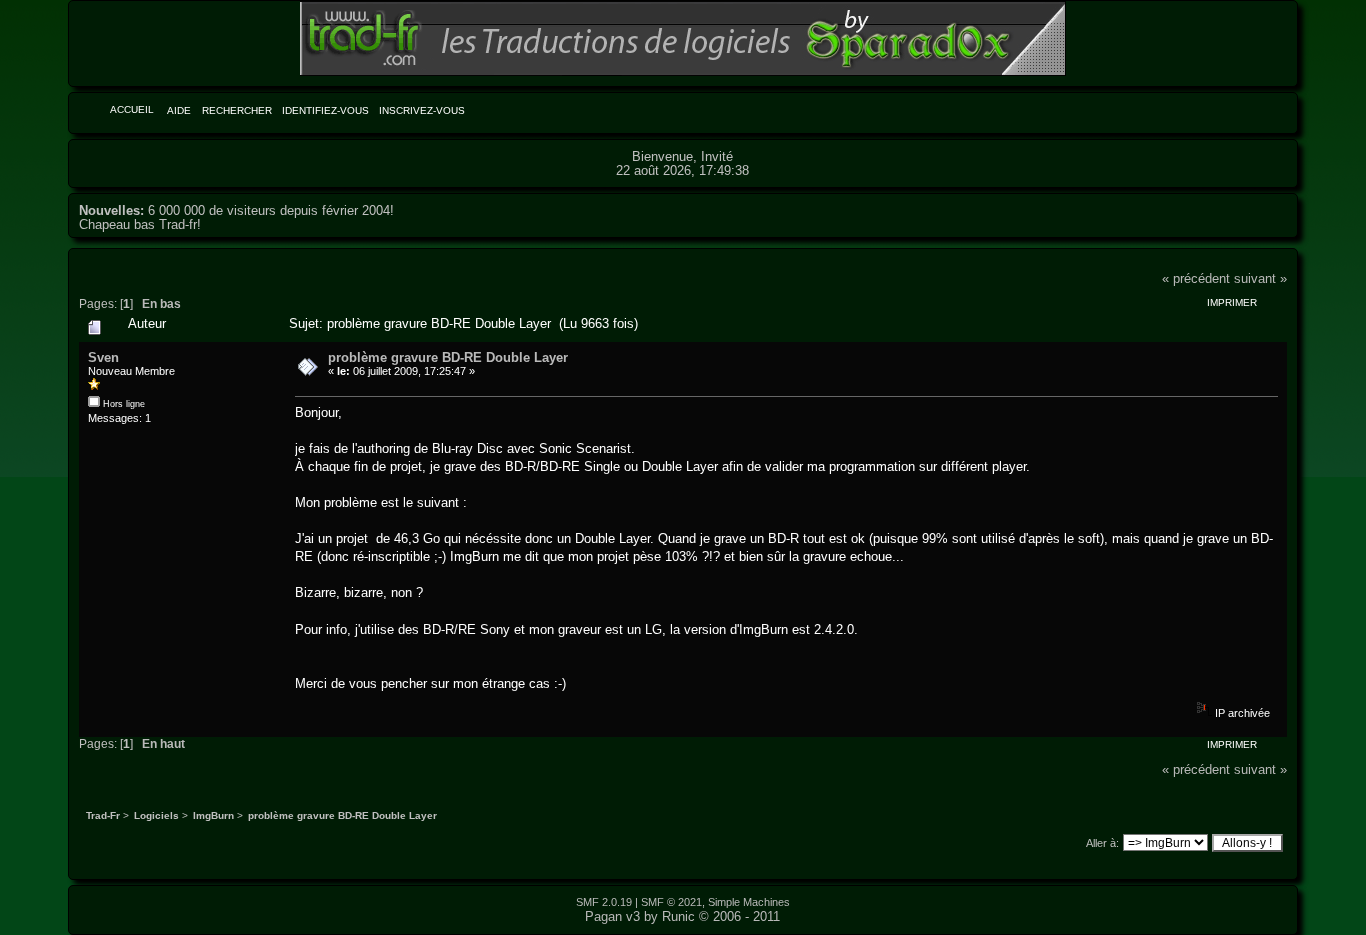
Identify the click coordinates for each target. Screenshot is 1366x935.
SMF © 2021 (671, 902)
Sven (103, 357)
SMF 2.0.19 (604, 902)
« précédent (1196, 278)
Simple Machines (749, 902)
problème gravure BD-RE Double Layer (448, 357)
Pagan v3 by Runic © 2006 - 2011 (682, 916)
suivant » (1260, 278)
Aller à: (1102, 843)
